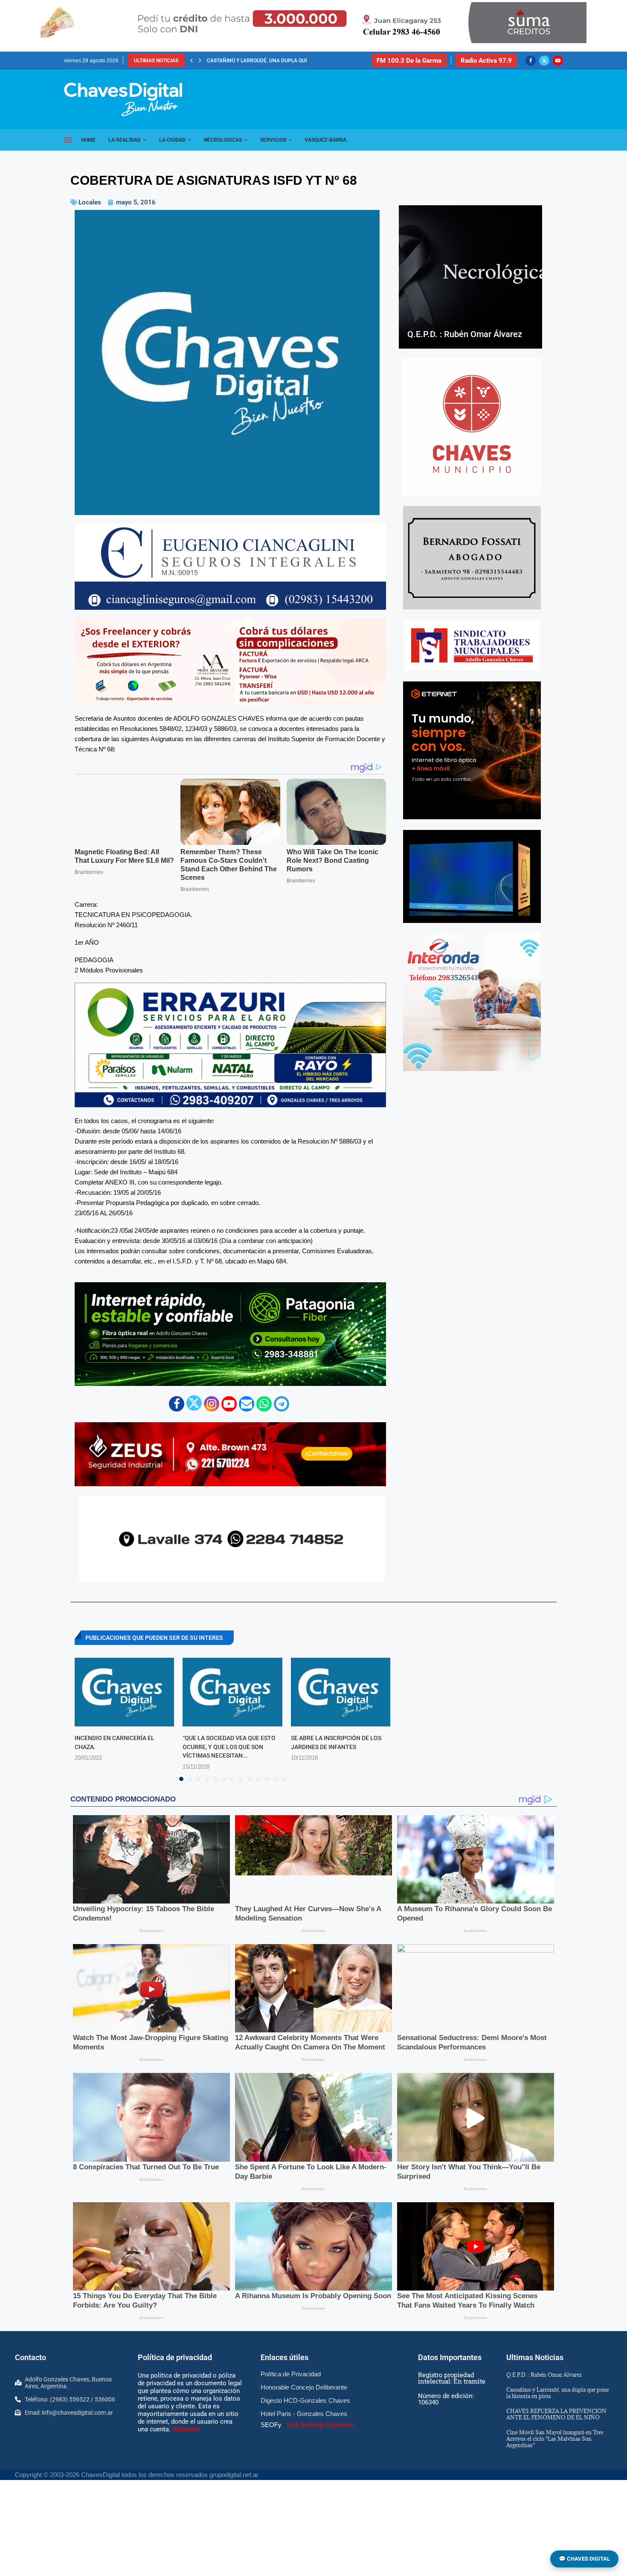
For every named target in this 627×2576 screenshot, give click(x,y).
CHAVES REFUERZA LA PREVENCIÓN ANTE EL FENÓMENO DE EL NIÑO (556, 2414)
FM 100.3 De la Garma (409, 61)
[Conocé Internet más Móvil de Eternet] (472, 750)
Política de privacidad (175, 2357)
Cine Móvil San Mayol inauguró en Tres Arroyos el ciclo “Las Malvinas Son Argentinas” (555, 2439)
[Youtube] (558, 61)
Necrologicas (223, 140)
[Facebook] (531, 61)
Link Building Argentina (320, 2425)
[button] (192, 61)
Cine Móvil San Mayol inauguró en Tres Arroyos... (274, 61)
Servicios (273, 140)
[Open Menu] (68, 140)
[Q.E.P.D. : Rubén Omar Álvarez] (470, 277)
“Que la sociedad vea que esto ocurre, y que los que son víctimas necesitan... (229, 1747)
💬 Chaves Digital (584, 2559)
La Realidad (125, 140)
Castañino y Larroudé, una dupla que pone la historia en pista (558, 2393)
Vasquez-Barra (325, 140)
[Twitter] (544, 61)
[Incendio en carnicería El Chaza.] (124, 1692)
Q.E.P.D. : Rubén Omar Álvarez (465, 334)
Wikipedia (186, 2429)
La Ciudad (172, 140)
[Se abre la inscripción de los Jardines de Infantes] (341, 1692)
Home (88, 140)
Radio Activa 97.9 (486, 61)
